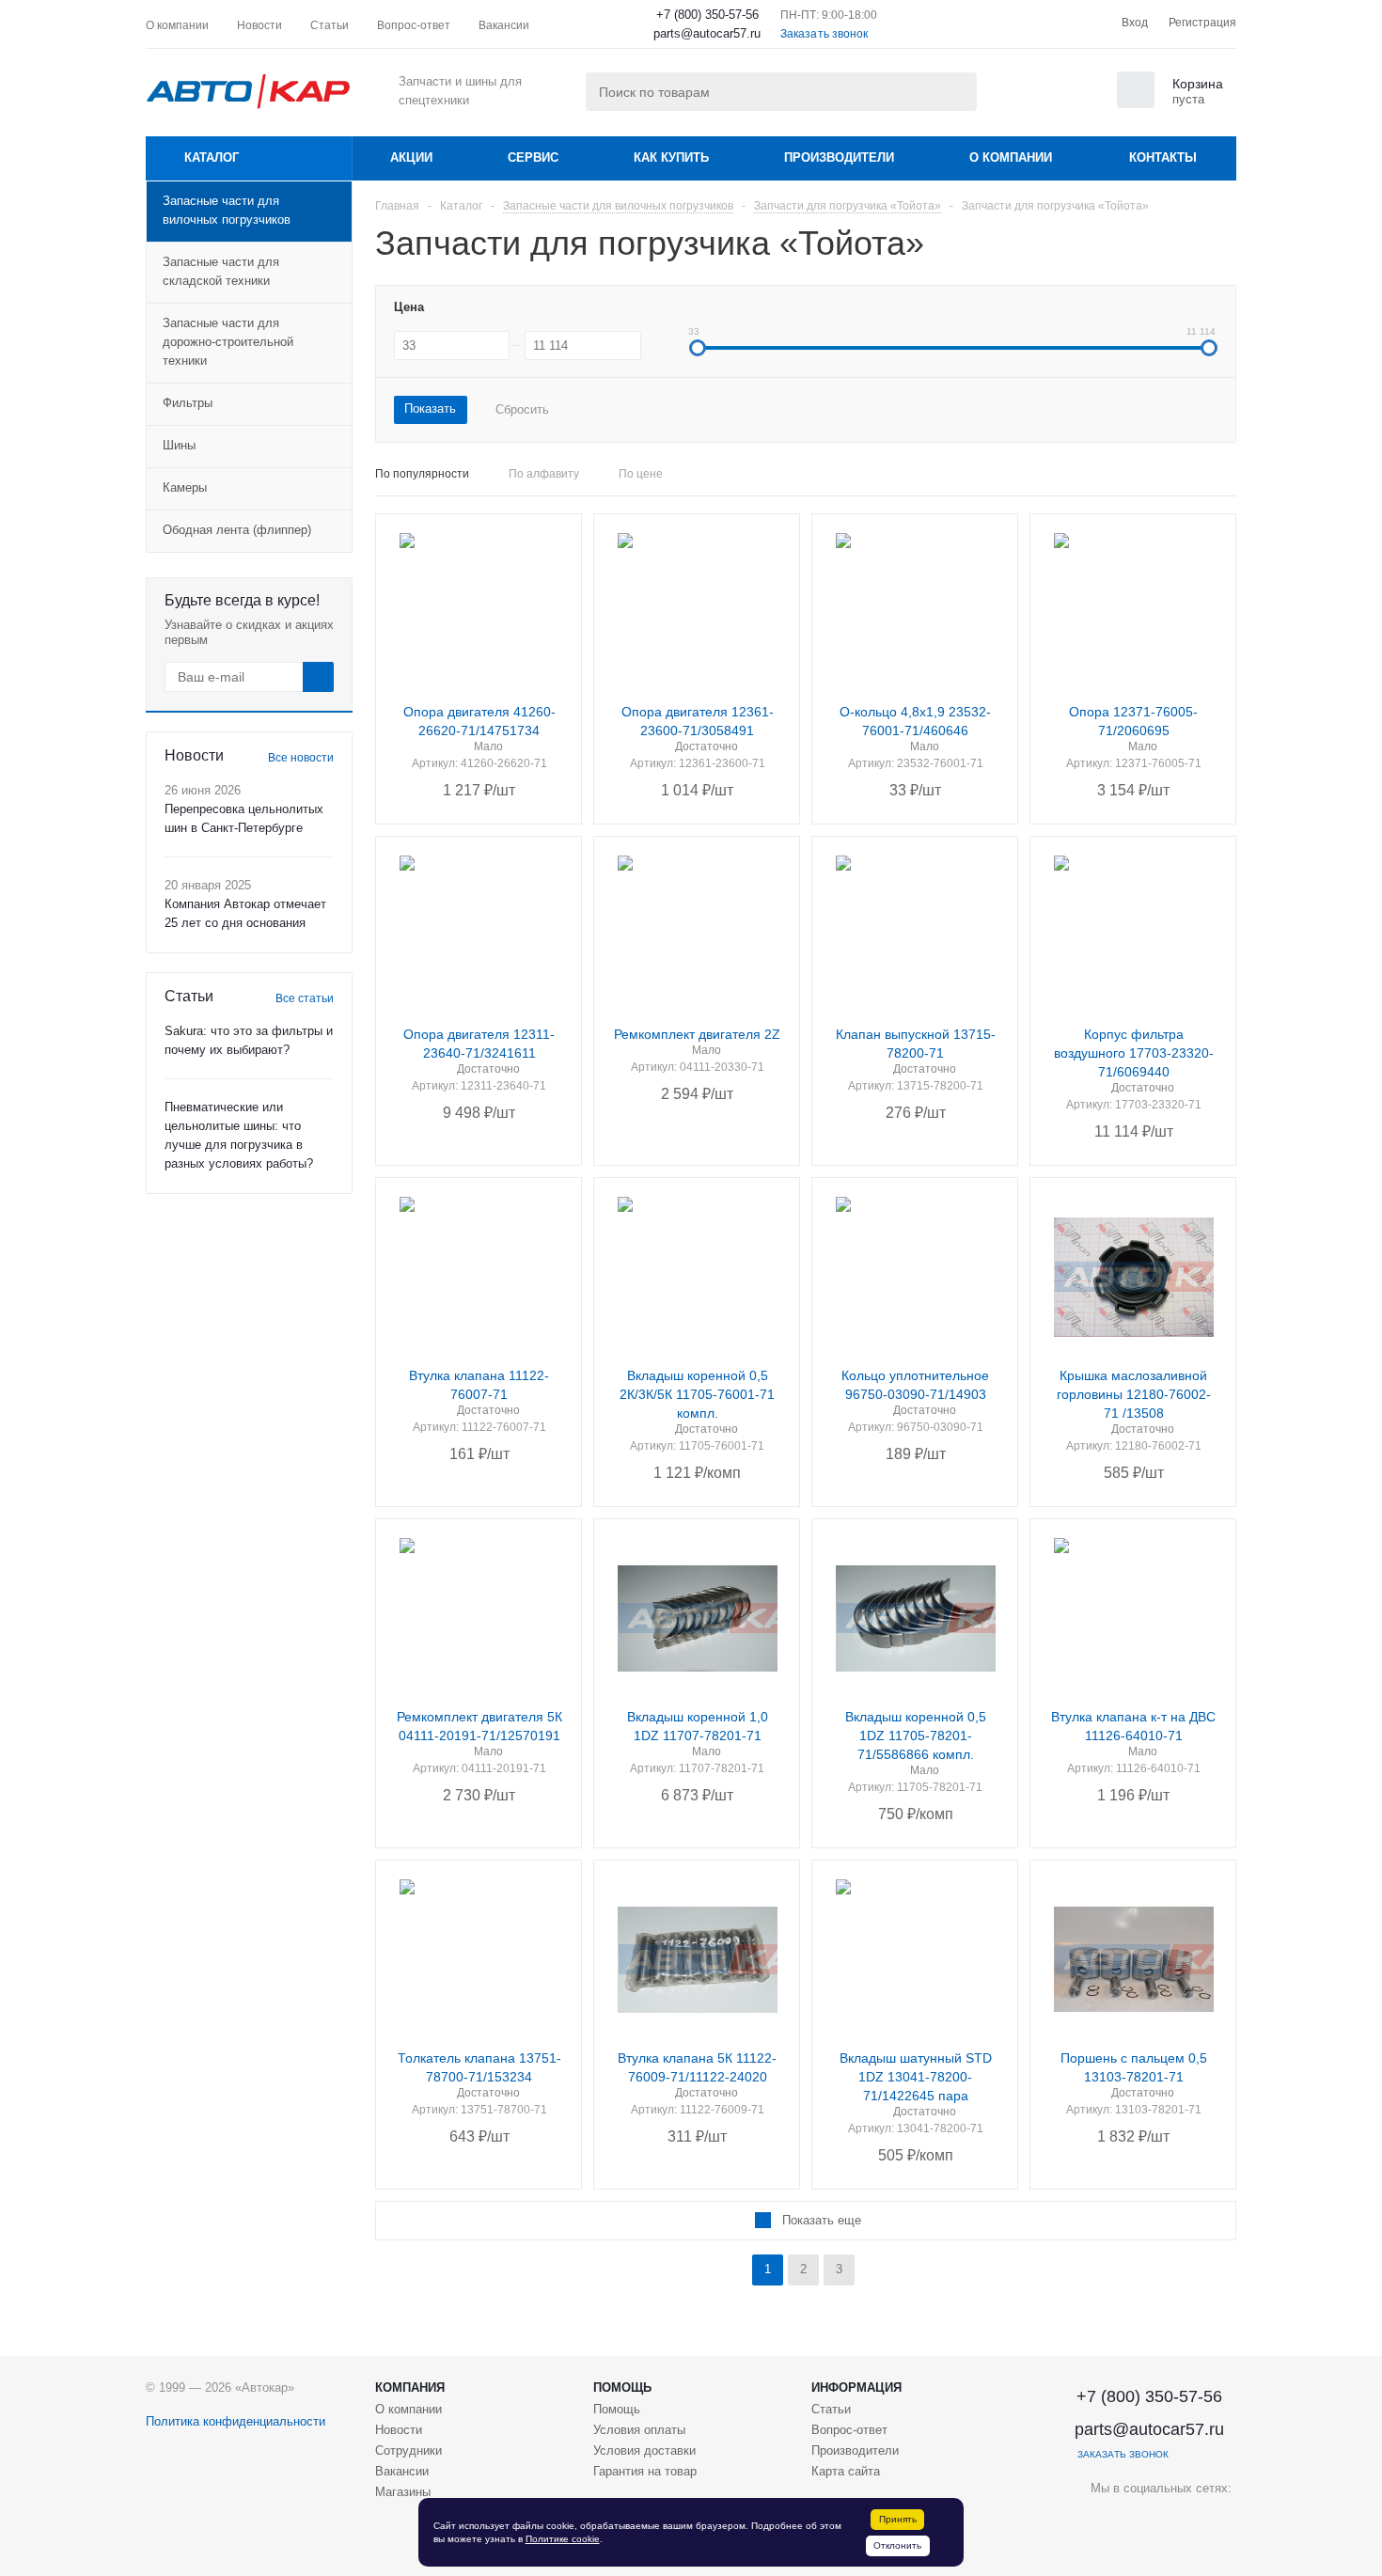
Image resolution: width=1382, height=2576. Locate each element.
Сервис (533, 157)
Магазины (403, 2492)
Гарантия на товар (645, 2471)
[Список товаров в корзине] (1172, 102)
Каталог (212, 157)
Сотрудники (408, 2450)
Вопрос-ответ (849, 2430)
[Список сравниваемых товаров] (1029, 96)
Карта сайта (846, 2471)
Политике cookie (563, 2539)
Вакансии (402, 2471)
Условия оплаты (639, 2430)
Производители (839, 157)
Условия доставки (644, 2450)
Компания (410, 2388)
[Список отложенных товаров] (1076, 96)
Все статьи (305, 998)
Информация (856, 2388)
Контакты (1163, 157)
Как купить (671, 157)
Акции (411, 157)
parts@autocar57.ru (707, 33)
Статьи (831, 2409)
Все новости (301, 758)
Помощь (622, 2388)
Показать (430, 408)
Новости (399, 2430)
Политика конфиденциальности (236, 2421)
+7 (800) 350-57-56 (707, 15)
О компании (1011, 157)
